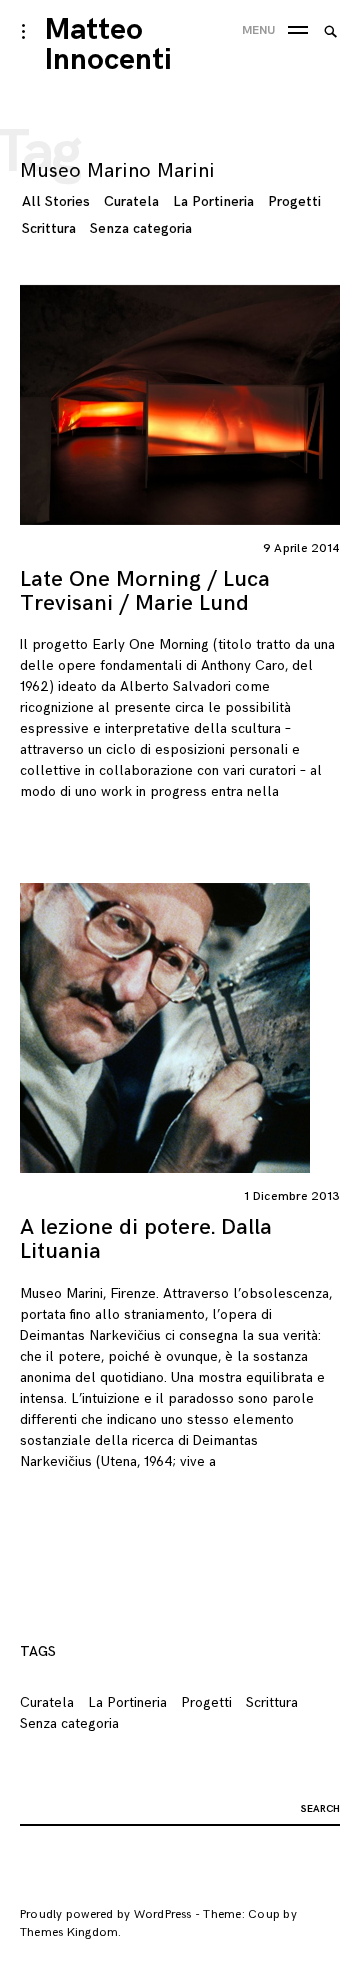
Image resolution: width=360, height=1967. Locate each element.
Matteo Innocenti (108, 45)
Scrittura (49, 228)
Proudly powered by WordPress (106, 1914)
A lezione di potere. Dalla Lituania (146, 1239)
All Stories (56, 201)
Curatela (131, 201)
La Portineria (213, 201)
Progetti (294, 201)
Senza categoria (141, 228)
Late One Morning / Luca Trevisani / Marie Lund (145, 591)
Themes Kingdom (69, 1932)
